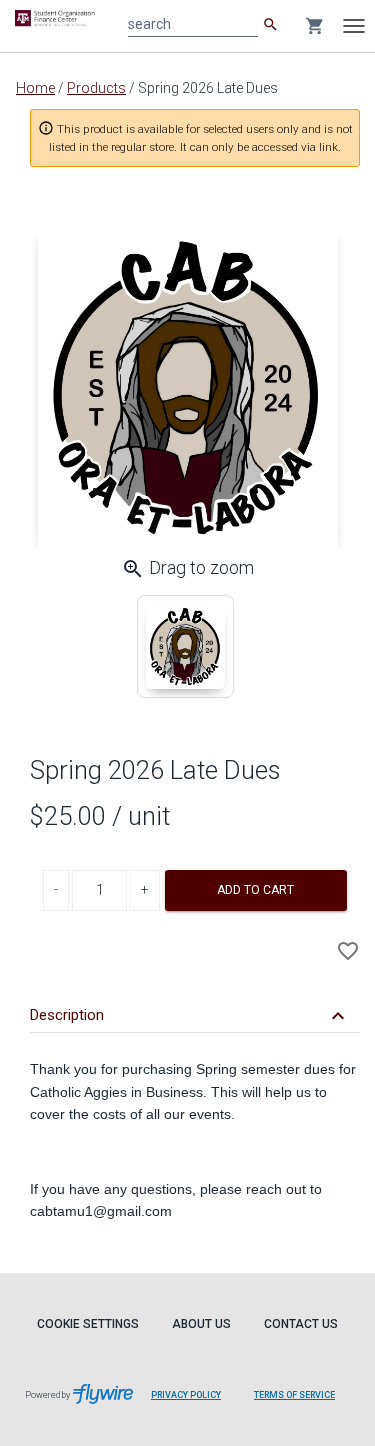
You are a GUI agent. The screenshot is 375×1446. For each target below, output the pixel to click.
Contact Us (301, 1324)
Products (96, 88)
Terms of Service (294, 1395)
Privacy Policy (186, 1395)
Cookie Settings (88, 1324)
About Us (201, 1324)
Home (35, 88)
